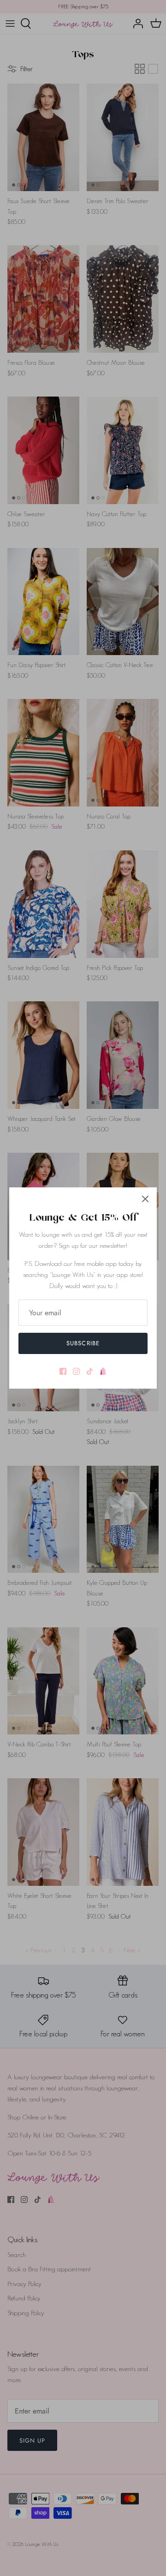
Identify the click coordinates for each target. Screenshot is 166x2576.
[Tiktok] (90, 1371)
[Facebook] (63, 1371)
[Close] (145, 1199)
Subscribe (83, 1343)
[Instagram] (76, 1371)
